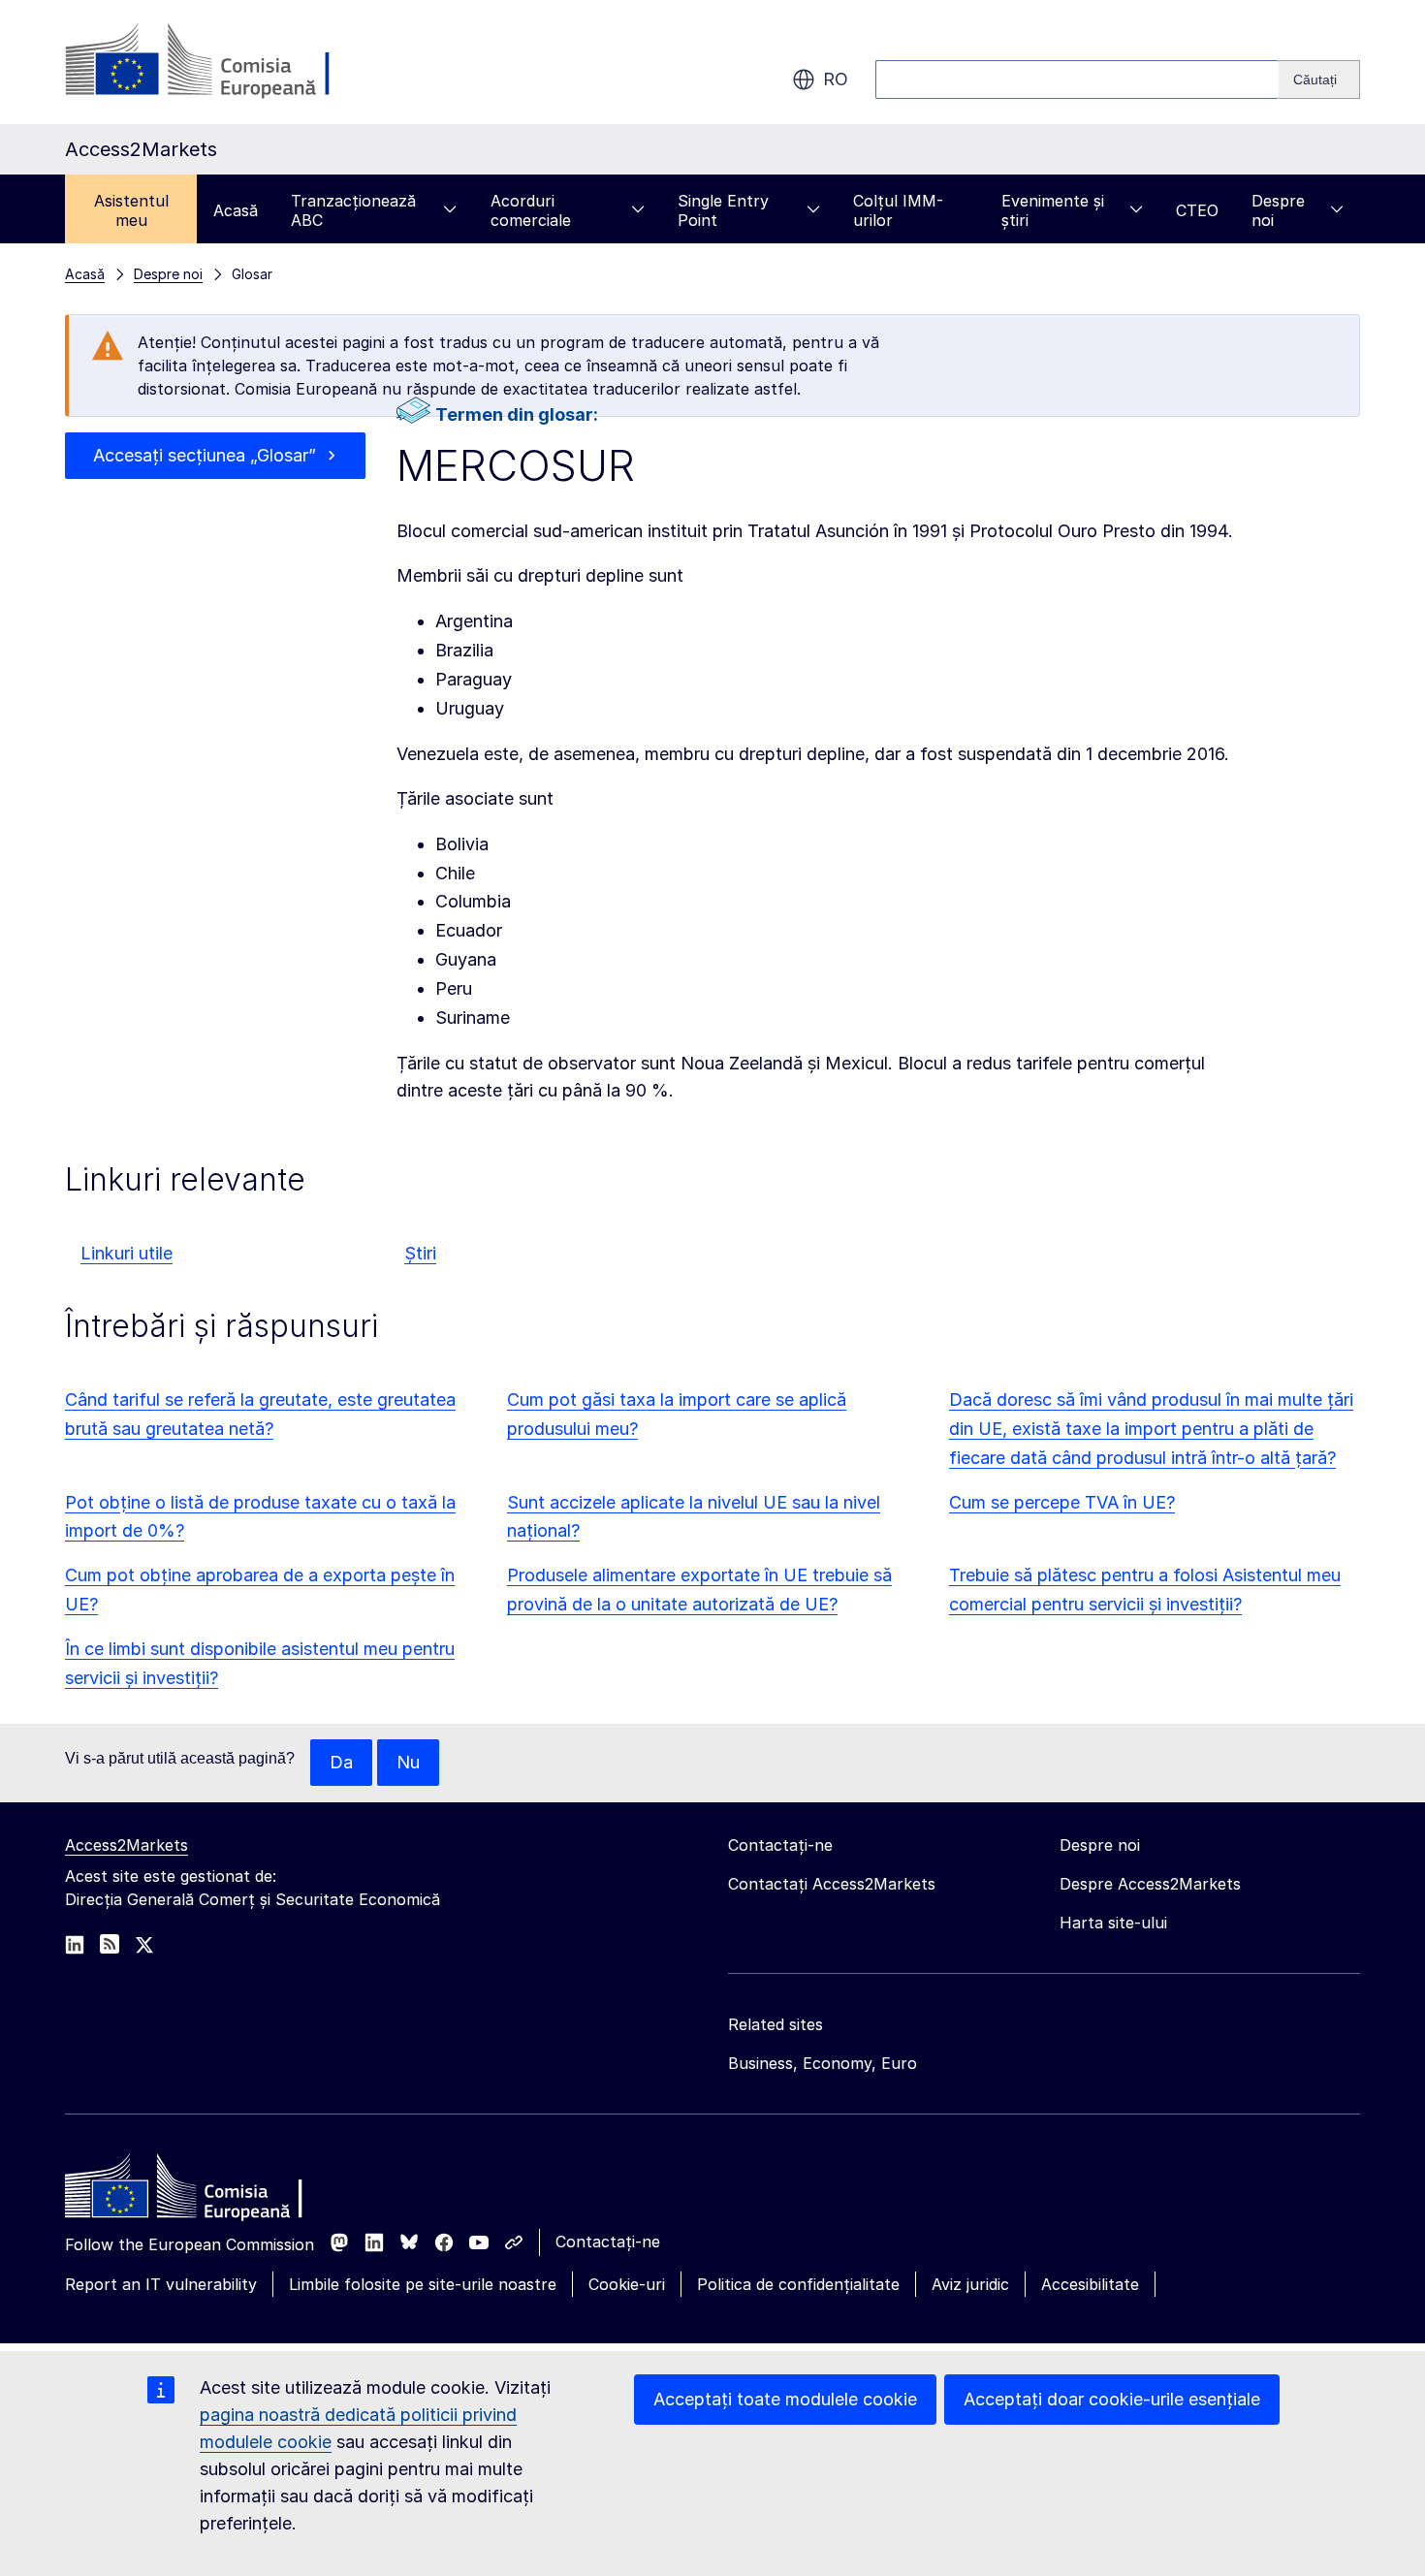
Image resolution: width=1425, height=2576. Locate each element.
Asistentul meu (131, 210)
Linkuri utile (127, 1253)
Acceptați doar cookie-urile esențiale (1112, 2399)
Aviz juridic (970, 2284)
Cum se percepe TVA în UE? (1062, 1502)
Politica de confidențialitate (798, 2284)
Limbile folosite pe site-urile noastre (423, 2284)
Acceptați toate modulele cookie (785, 2399)
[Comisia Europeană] (222, 62)
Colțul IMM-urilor (898, 210)
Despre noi (1278, 210)
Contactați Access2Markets (832, 1884)
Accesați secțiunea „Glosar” (205, 455)
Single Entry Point (723, 210)
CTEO (1197, 210)
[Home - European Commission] (206, 2191)
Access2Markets (127, 1845)
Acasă (236, 210)
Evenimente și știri (1053, 210)
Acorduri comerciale (531, 210)
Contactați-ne (608, 2242)
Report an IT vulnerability (161, 2284)
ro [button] (836, 79)
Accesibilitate (1090, 2284)
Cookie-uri (627, 2284)
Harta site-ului (1113, 1923)
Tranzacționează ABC (353, 210)
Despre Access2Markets (1150, 1884)
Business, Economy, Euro (823, 2063)
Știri (420, 1253)
